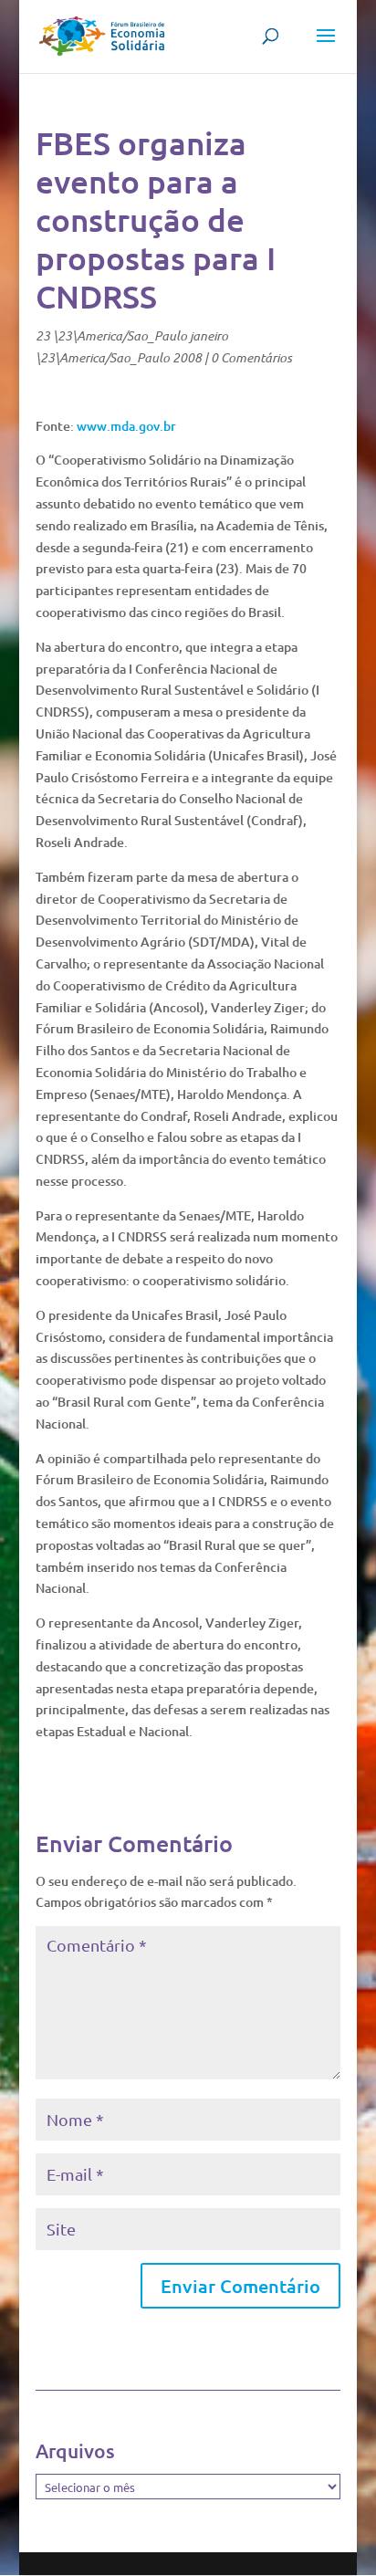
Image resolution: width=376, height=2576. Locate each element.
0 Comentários (251, 357)
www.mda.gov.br (126, 426)
